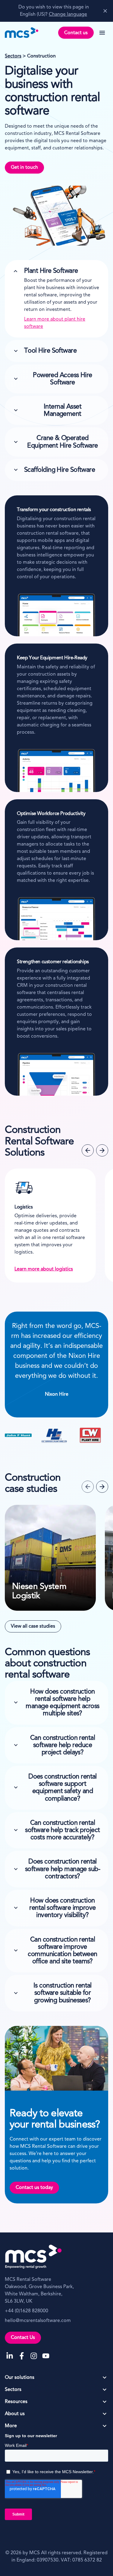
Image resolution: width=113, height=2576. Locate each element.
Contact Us (23, 2338)
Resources (16, 2402)
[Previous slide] (88, 1150)
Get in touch (24, 168)
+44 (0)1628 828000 (27, 2311)
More (11, 2426)
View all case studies (33, 1626)
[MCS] (22, 33)
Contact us (76, 33)
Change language (68, 15)
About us (15, 2414)
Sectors (13, 56)
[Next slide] (102, 1150)
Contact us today (34, 2188)
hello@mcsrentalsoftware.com (38, 2321)
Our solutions (20, 2378)
